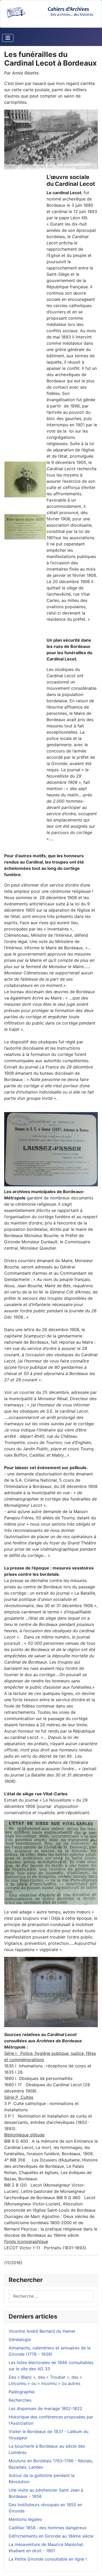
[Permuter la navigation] (8, 38)
